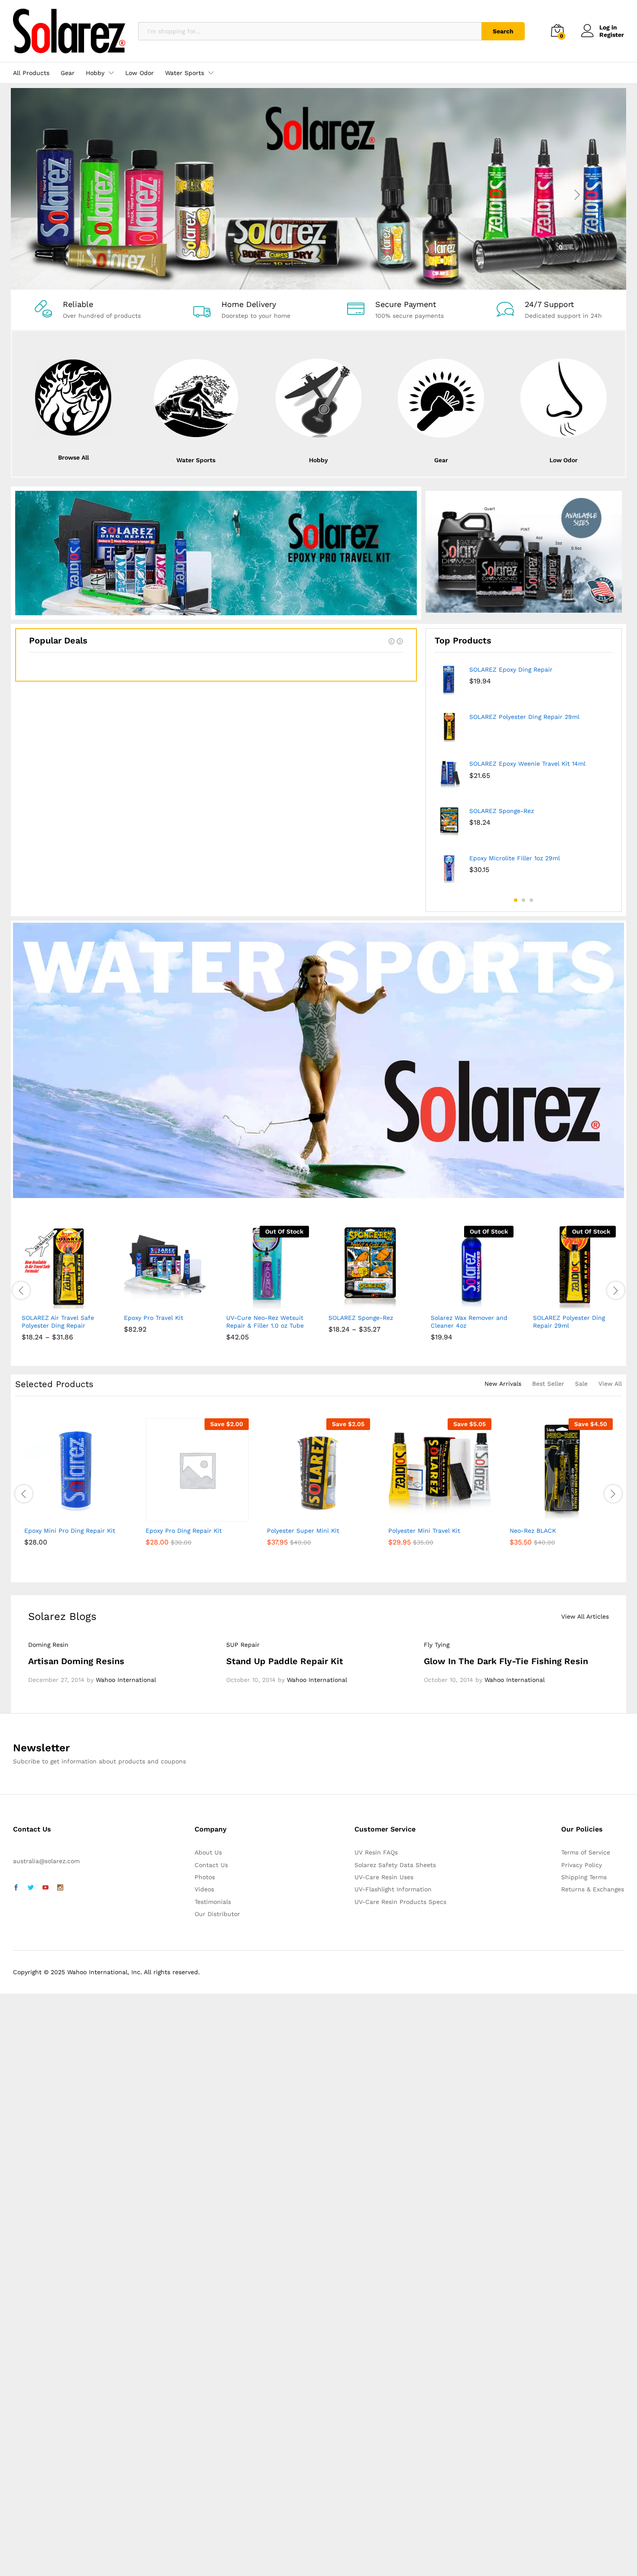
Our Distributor (217, 1914)
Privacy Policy (582, 1865)
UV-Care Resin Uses (384, 1877)
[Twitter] (31, 1888)
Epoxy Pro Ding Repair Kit (184, 1531)
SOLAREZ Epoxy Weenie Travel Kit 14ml (527, 764)
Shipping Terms (584, 1877)
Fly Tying (437, 1645)
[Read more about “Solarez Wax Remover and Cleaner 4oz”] (442, 1303)
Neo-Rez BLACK (533, 1531)
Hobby (318, 460)
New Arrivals (503, 1384)
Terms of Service (586, 1852)
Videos (204, 1889)
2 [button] (523, 900)
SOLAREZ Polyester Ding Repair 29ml (524, 717)
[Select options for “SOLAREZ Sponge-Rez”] (340, 1303)
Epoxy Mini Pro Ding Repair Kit (70, 1531)
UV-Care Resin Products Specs (400, 1902)
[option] (524, 778)
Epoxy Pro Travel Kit (154, 1318)
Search (503, 31)
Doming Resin (48, 1645)
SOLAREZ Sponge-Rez (502, 811)
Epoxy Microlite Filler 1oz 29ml (515, 858)
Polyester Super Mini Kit (303, 1531)
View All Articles (585, 1616)
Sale (581, 1384)
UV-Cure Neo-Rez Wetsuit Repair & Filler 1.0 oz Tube (265, 1322)
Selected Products (54, 1384)
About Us (208, 1852)
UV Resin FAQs (376, 1852)
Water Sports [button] (185, 73)
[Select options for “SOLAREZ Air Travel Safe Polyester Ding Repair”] (33, 1303)
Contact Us (211, 1865)
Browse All (73, 457)
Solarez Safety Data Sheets (395, 1865)
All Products (31, 73)
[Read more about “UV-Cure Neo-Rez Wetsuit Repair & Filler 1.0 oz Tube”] (238, 1303)
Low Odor (140, 73)
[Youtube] (45, 1888)
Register (612, 35)
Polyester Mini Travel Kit (424, 1531)
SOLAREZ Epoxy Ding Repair (511, 669)
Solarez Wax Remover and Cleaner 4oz (469, 1322)
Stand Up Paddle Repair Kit (285, 1661)
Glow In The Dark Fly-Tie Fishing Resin (506, 1661)
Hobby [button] (95, 73)
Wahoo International (126, 1680)
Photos (205, 1877)
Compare (93, 1303)
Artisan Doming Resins (76, 1661)
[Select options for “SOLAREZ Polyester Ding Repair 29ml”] (545, 1303)
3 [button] (531, 900)
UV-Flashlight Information (393, 1889)
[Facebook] (16, 1888)
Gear (68, 73)
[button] (136, 1303)
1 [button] (516, 900)
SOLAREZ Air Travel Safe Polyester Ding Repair (58, 1322)
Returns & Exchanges (593, 1889)
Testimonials (213, 1902)
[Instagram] (60, 1888)
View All (610, 1384)
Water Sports (196, 460)
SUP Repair (243, 1645)
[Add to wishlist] (73, 1303)
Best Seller (548, 1384)
